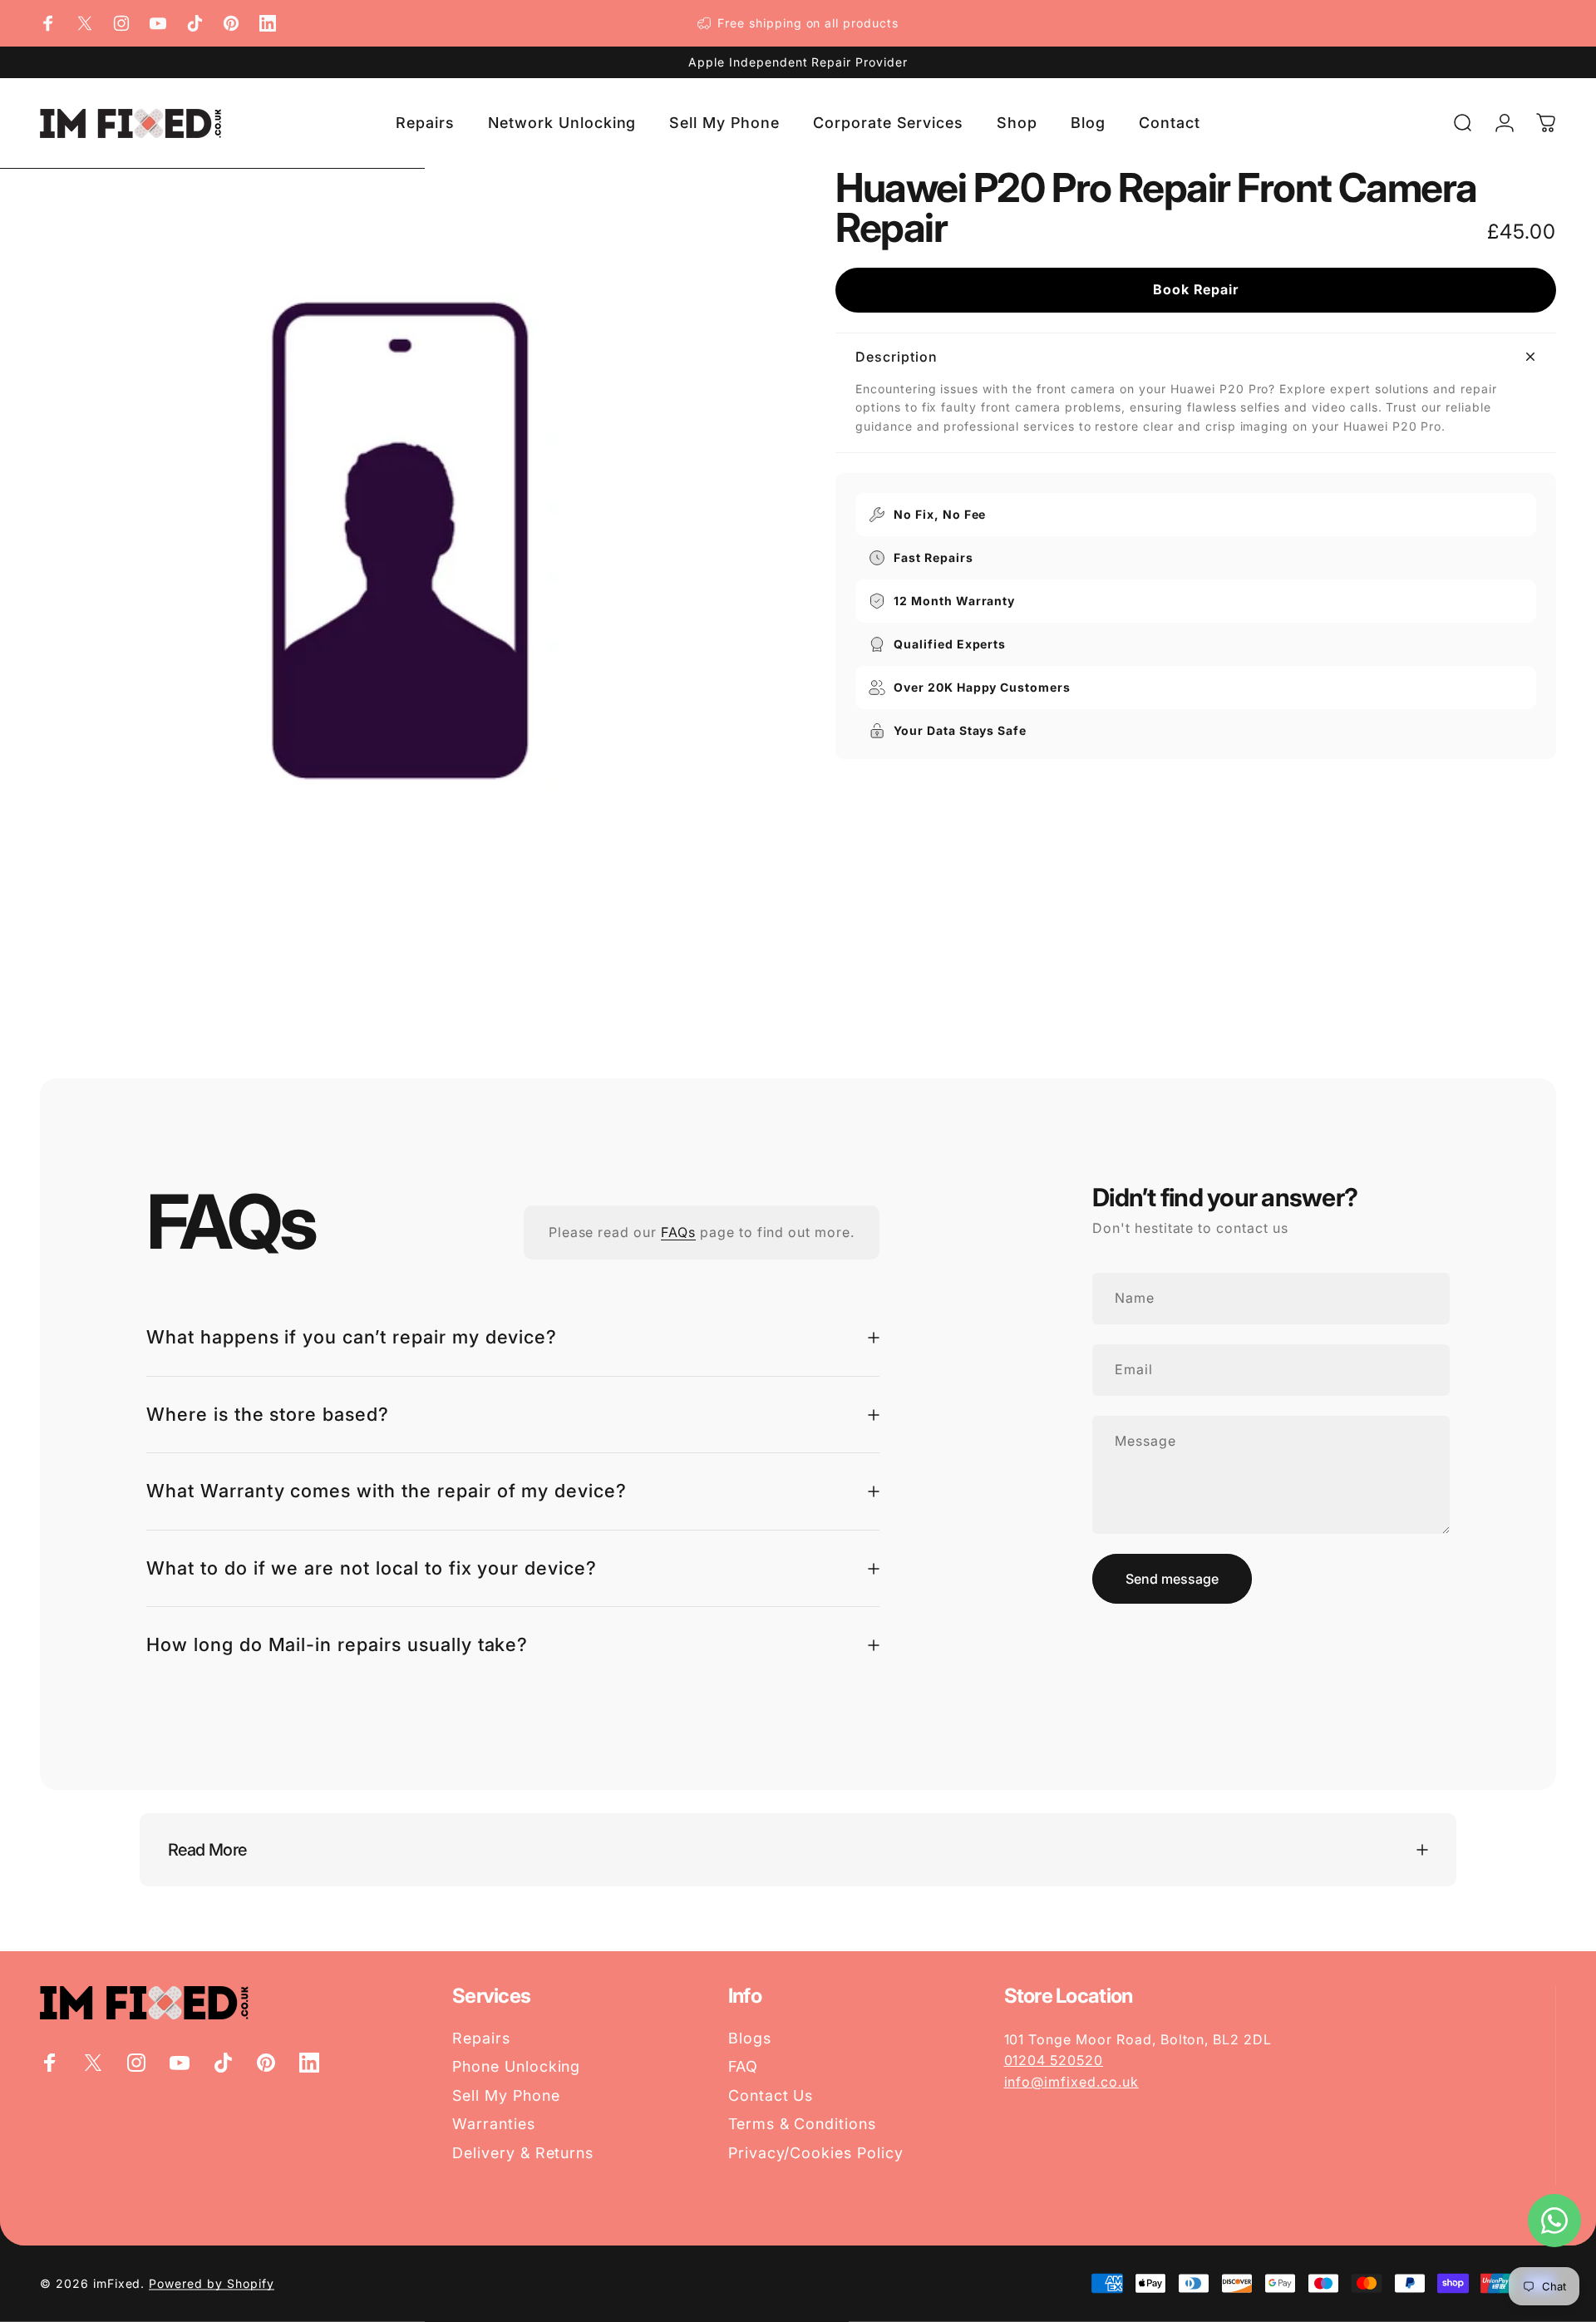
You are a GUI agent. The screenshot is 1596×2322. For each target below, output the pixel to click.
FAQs (678, 1232)
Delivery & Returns (523, 2153)
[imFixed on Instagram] (121, 23)
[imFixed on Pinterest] (231, 23)
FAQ (743, 2066)
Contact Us (771, 2095)
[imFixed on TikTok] (195, 23)
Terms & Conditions (802, 2124)
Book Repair (1196, 289)
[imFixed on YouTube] (158, 23)
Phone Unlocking (516, 2066)
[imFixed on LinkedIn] (268, 23)
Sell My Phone (506, 2095)
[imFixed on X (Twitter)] (85, 23)
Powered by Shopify (211, 2283)
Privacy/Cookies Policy (816, 2153)
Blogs (750, 2038)
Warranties (494, 2124)
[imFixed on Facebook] (48, 23)
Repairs (481, 2038)
